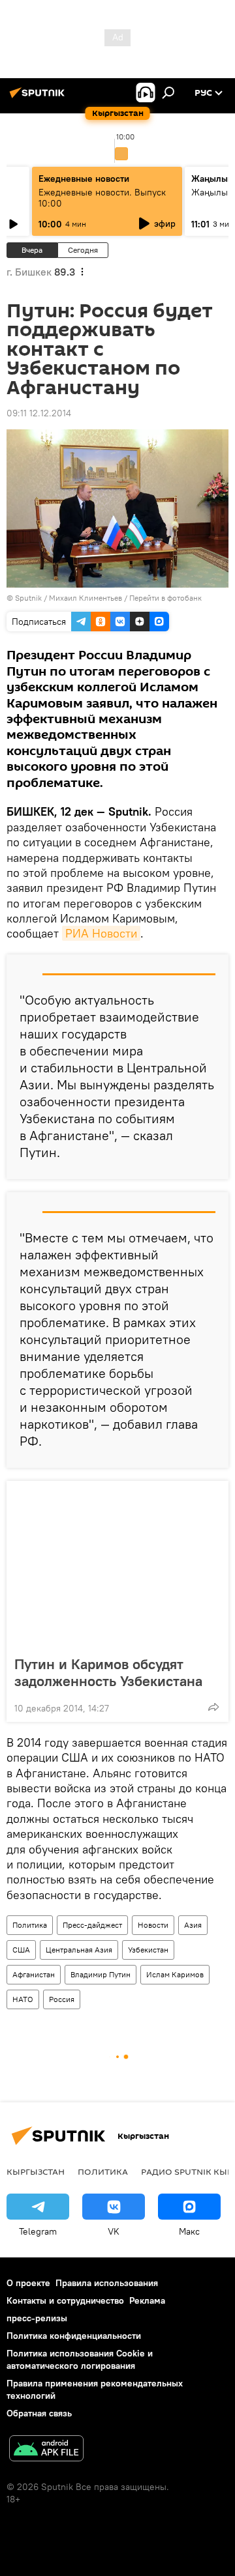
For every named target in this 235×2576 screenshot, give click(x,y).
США (21, 1950)
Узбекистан (148, 1950)
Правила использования (107, 2283)
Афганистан (34, 1974)
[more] (213, 1707)
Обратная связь (39, 2413)
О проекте (28, 2283)
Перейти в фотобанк (165, 598)
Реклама (147, 2300)
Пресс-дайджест (92, 1925)
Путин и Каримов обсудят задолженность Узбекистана (108, 1672)
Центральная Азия (79, 1950)
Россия (62, 1999)
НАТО (23, 1999)
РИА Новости (101, 933)
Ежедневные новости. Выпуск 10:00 (102, 198)
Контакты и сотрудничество (65, 2300)
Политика (30, 1925)
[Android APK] (46, 2450)
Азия (193, 1925)
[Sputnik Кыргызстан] (39, 98)
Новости (153, 1925)
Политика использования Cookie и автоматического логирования (80, 2359)
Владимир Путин (101, 1974)
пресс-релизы (37, 2318)
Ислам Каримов (175, 1974)
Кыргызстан (36, 2171)
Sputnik (28, 598)
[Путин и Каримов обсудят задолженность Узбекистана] (117, 1564)
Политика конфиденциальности (74, 2336)
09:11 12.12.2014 (39, 413)
